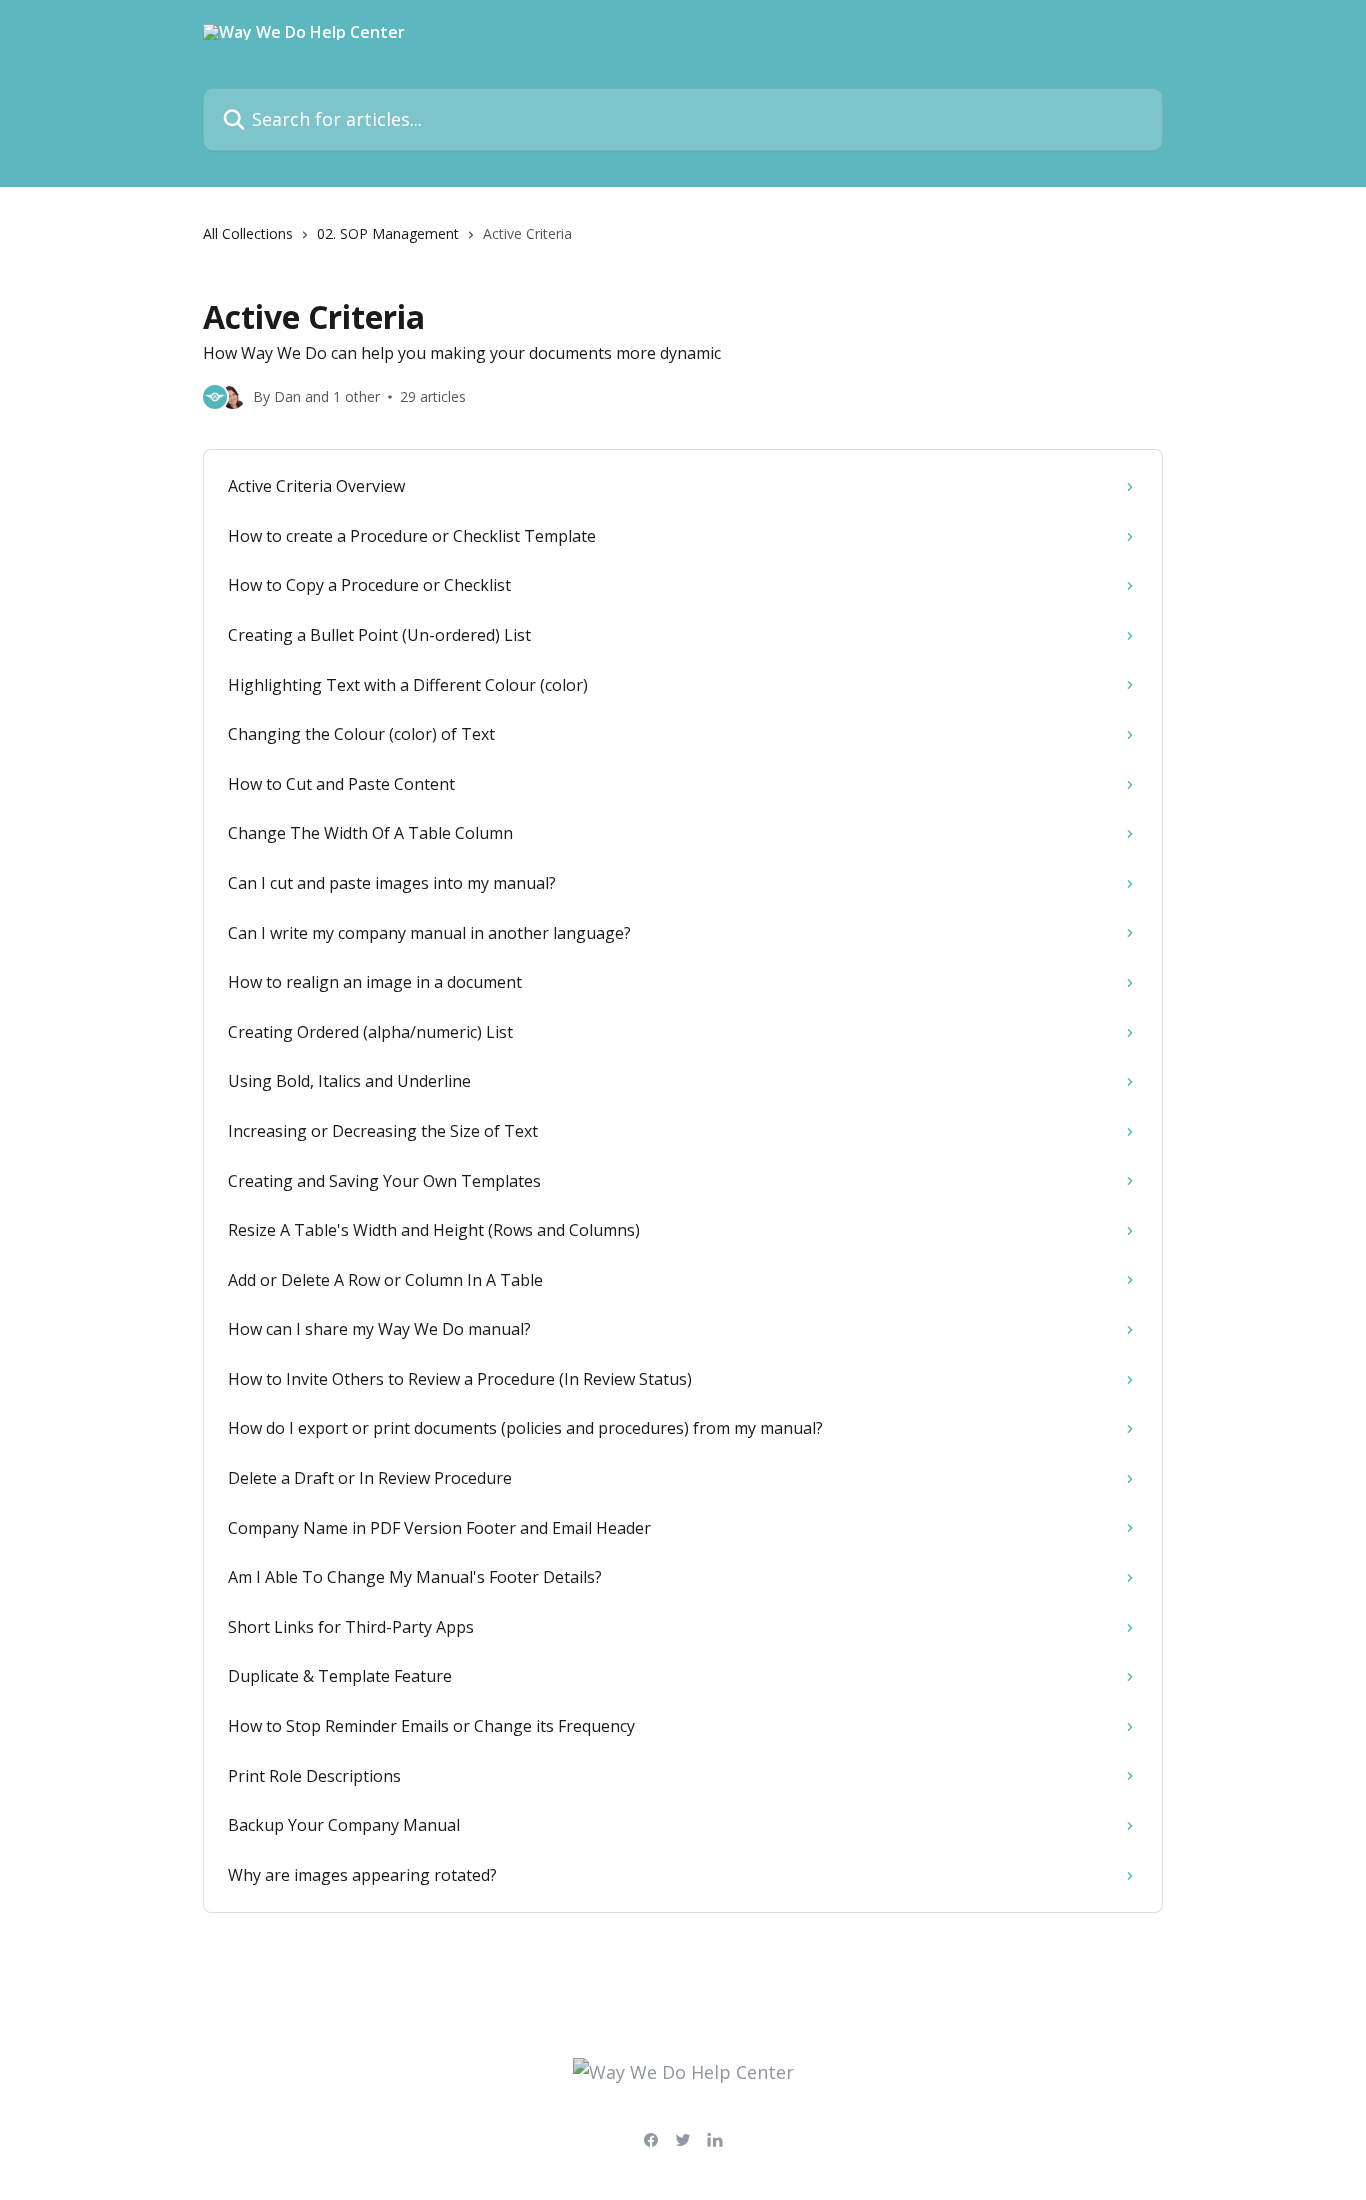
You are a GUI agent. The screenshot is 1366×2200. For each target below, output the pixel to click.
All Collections (248, 233)
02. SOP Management (388, 233)
